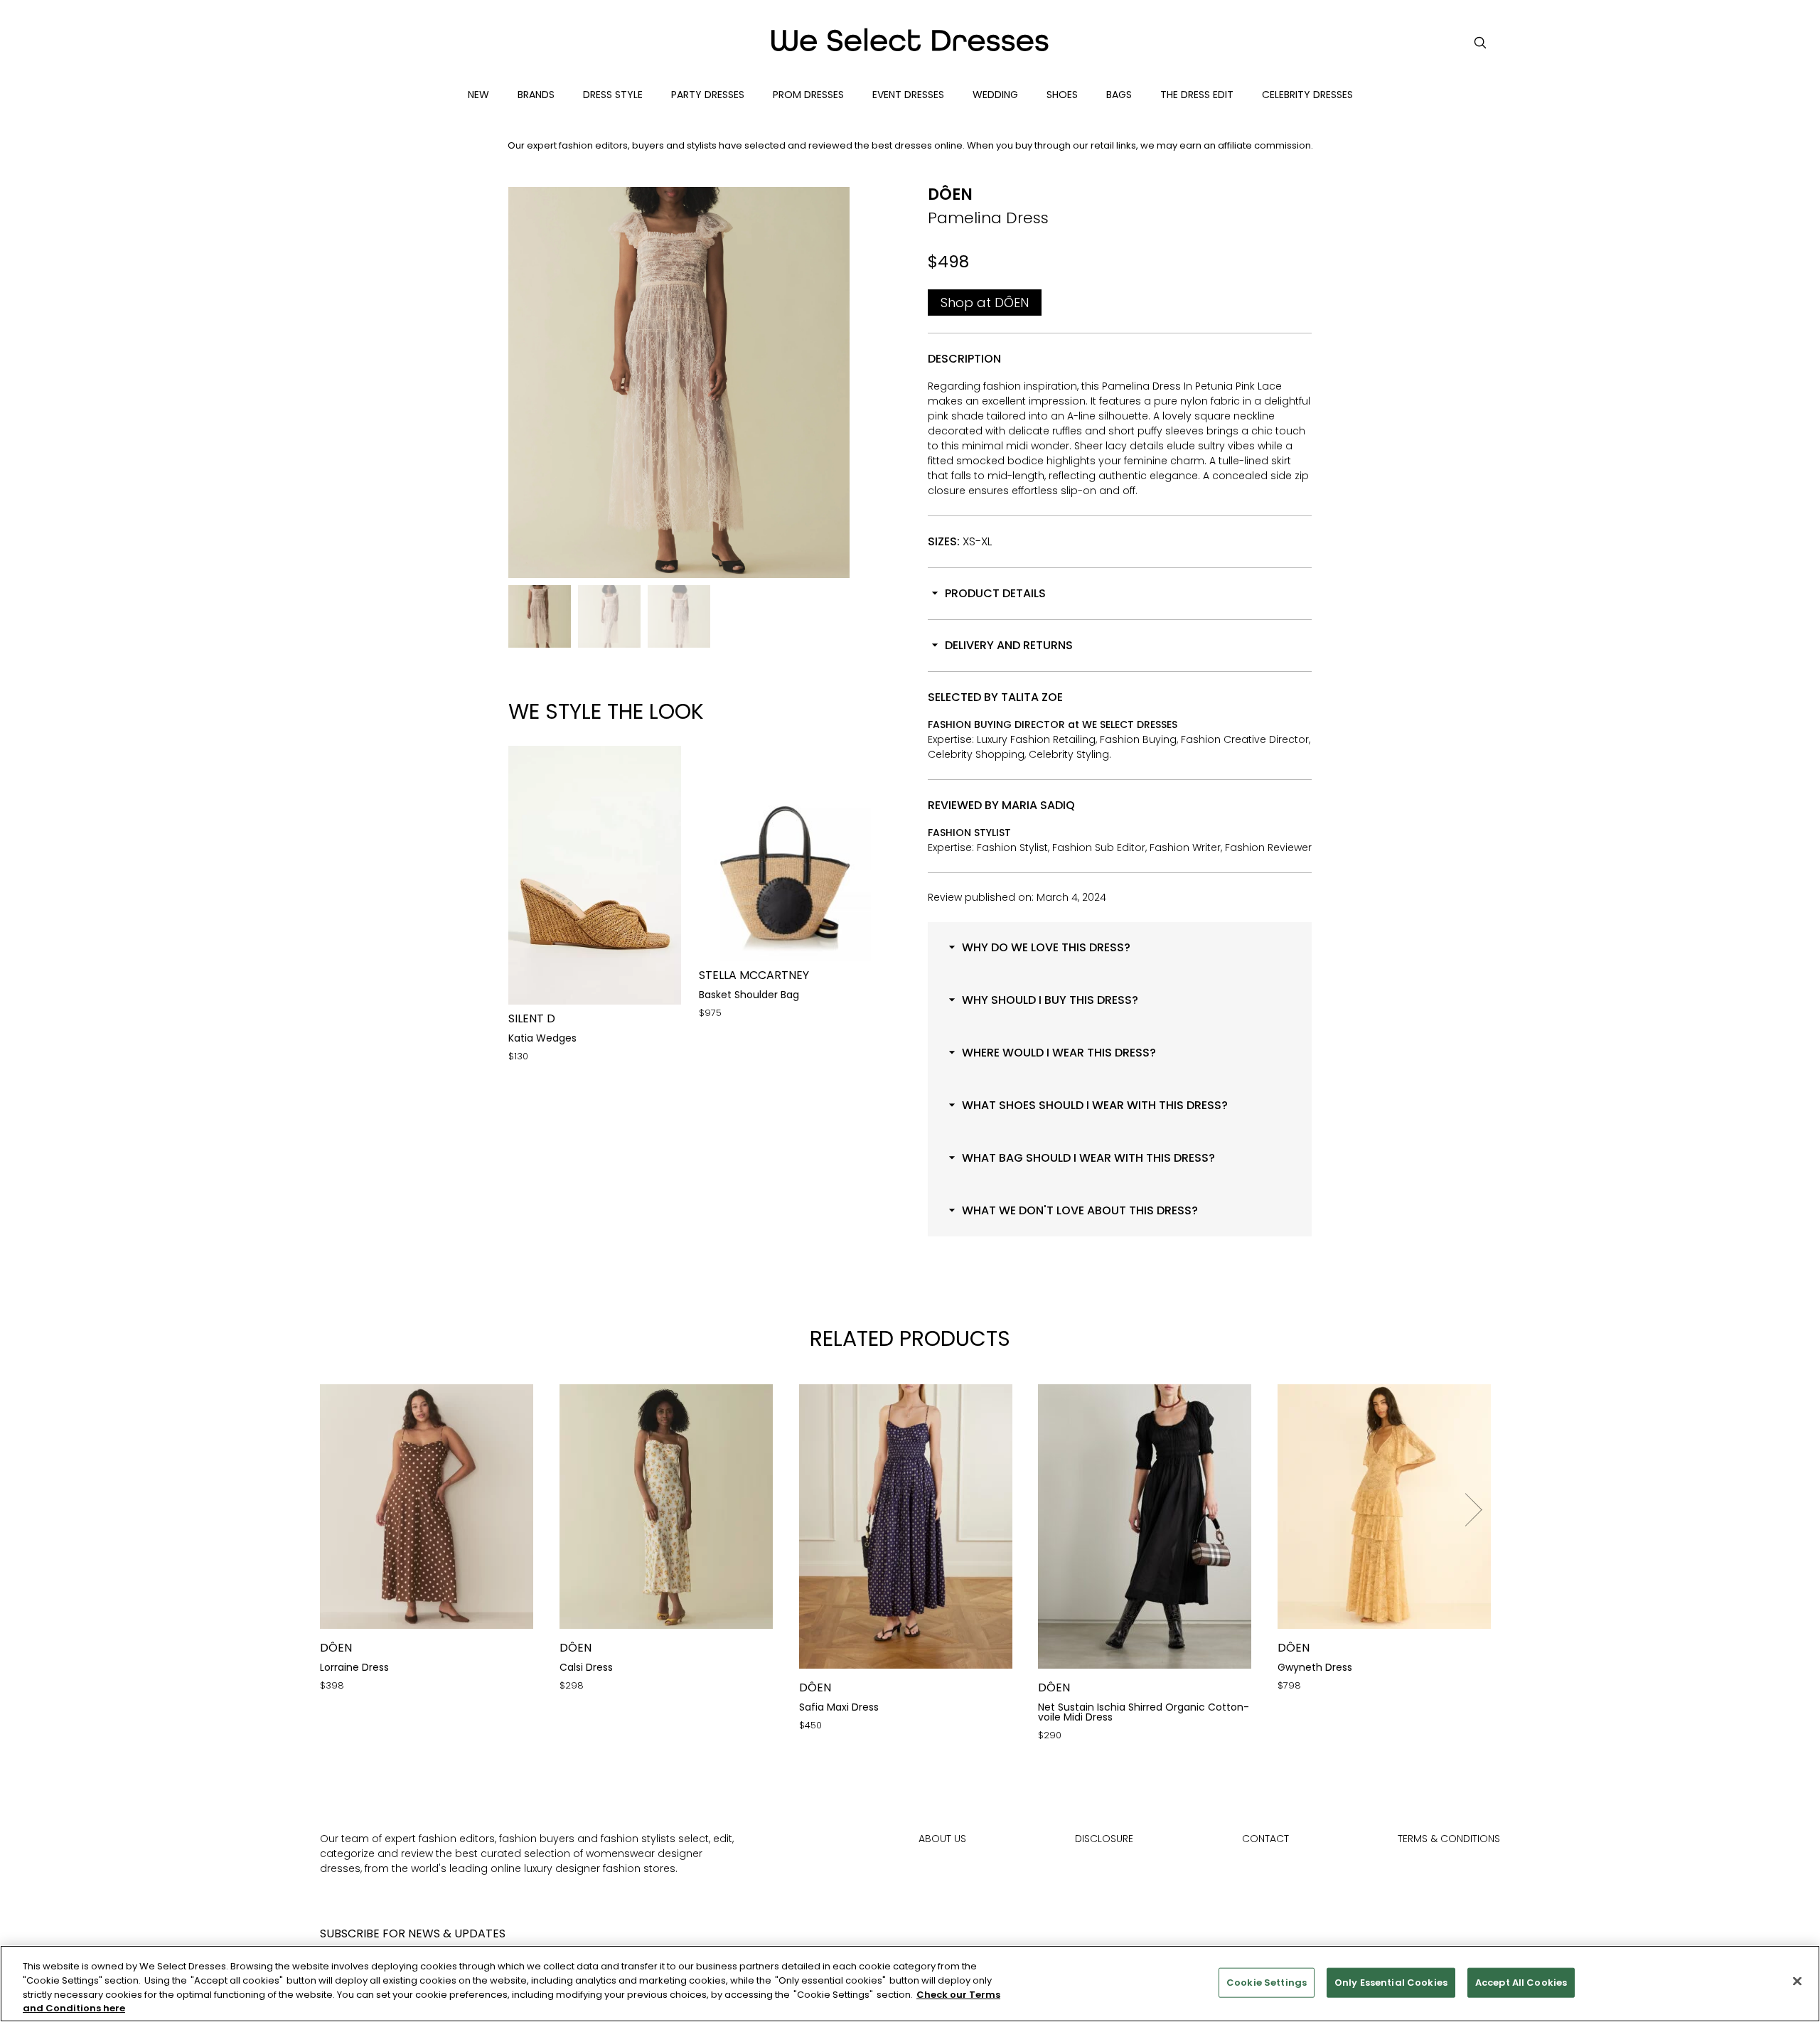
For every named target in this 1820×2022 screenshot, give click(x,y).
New (478, 95)
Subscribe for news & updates (413, 1933)
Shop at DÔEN (985, 303)
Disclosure (1104, 1839)
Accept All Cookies (1521, 1983)
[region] (910, 1984)
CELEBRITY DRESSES (1307, 95)
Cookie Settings (1267, 1983)
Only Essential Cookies (1391, 1983)
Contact (1265, 1839)
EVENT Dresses (908, 95)
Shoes (1062, 95)
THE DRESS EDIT (1197, 95)
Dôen (950, 194)
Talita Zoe (1032, 697)
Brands (536, 95)
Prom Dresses (808, 95)
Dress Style (613, 95)
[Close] (1797, 1981)
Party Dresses (708, 95)
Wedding (995, 95)
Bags (1119, 95)
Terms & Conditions (1449, 1839)
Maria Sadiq (1038, 805)
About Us (942, 1839)
